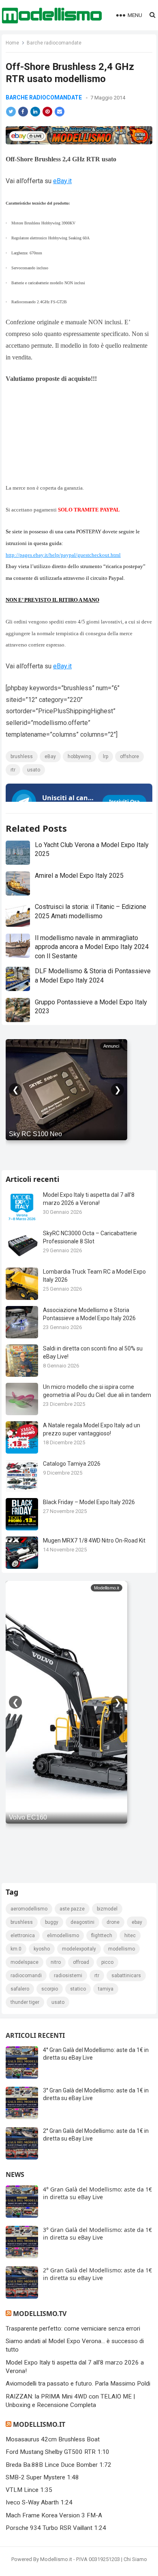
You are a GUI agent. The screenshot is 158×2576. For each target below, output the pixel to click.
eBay (50, 757)
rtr (13, 770)
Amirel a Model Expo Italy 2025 (79, 876)
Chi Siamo (135, 2559)
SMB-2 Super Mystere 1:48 (42, 2477)
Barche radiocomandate (54, 43)
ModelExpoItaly (79, 1949)
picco (107, 1962)
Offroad (81, 1962)
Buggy (52, 1922)
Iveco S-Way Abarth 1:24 (39, 2502)
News (15, 2174)
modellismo (122, 1949)
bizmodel (107, 1909)
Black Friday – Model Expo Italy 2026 (89, 1502)
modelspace (25, 1962)
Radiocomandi (26, 1976)
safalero (20, 1989)
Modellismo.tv (40, 2314)
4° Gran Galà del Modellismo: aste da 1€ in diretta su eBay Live (97, 2193)
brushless (22, 757)
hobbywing (79, 757)
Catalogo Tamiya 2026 (72, 1464)
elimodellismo (63, 1936)
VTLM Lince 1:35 (29, 2490)
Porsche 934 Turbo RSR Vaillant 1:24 (56, 2528)
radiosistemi (68, 1976)
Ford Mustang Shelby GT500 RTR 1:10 (58, 2452)
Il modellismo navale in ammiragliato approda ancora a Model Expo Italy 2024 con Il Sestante (92, 947)
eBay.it (62, 181)
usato (34, 770)
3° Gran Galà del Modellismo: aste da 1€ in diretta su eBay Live (97, 2234)
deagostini (82, 1922)
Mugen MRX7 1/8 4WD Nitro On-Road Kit (94, 1541)
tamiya (106, 1989)
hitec (130, 1936)
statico (78, 1989)
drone (113, 1922)
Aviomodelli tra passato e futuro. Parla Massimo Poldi (78, 2384)
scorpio (50, 1989)
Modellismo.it (39, 2424)
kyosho (42, 1949)
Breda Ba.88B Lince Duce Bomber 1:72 (59, 2465)
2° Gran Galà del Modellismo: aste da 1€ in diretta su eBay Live (97, 2274)
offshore (129, 757)
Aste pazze (72, 1909)
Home (12, 43)
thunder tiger (25, 2002)
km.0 (16, 1949)
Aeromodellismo (29, 1909)
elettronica (23, 1936)
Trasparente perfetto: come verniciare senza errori (73, 2329)
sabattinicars (126, 1976)
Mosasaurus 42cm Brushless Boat (53, 2439)
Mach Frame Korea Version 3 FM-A (54, 2515)
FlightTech (102, 1936)
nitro (56, 1962)
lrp (106, 757)
